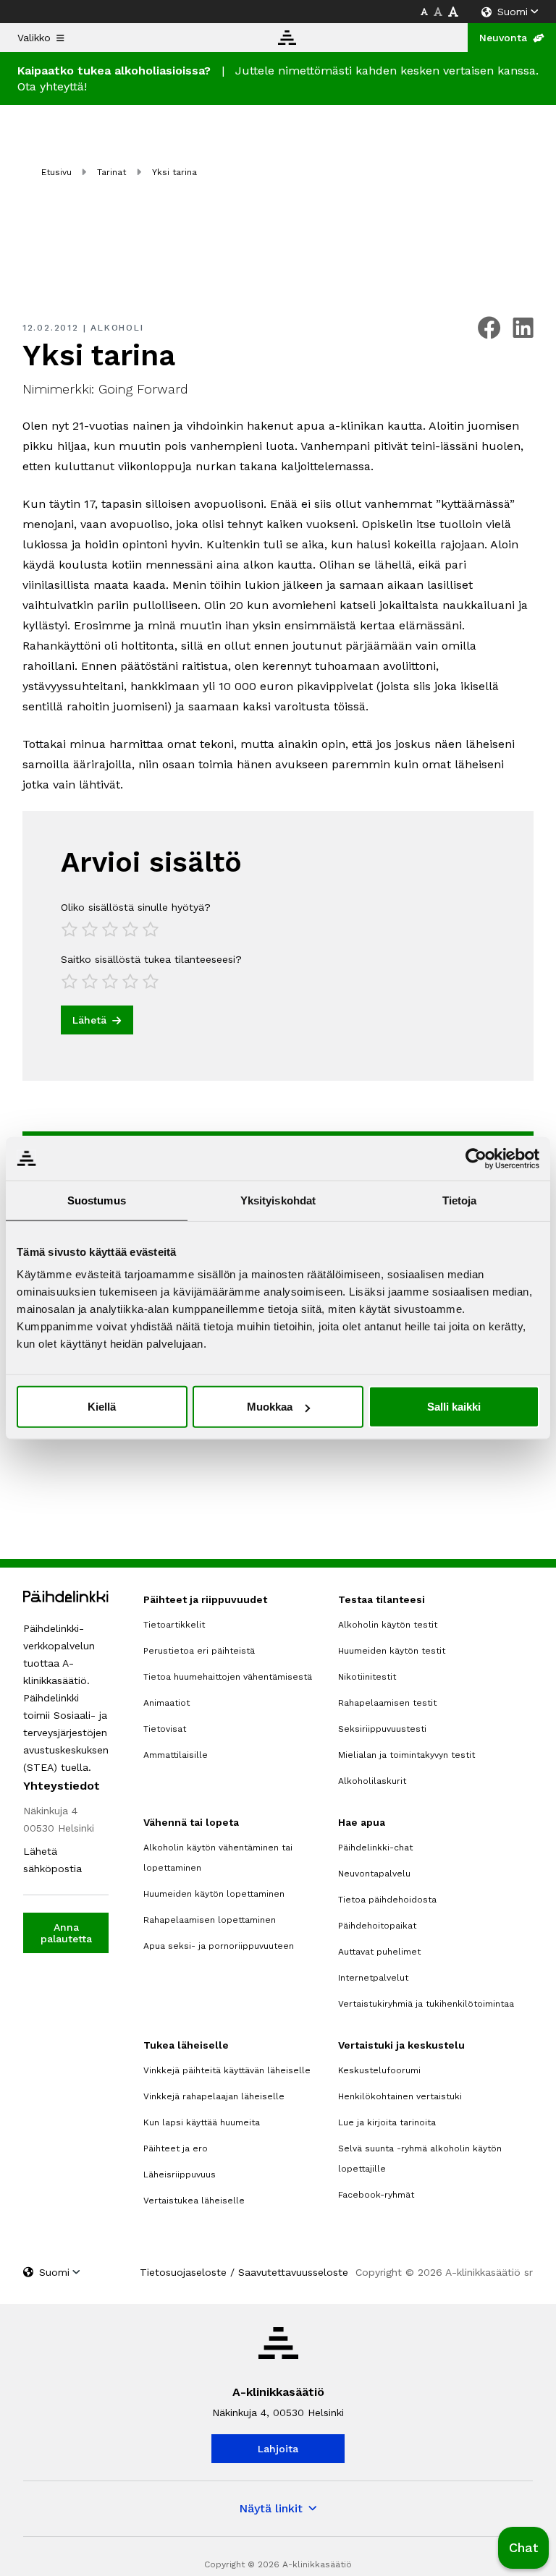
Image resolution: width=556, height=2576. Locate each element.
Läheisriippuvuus (180, 2175)
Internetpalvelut (373, 1978)
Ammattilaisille (176, 1755)
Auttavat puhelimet (379, 1952)
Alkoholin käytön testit (388, 1625)
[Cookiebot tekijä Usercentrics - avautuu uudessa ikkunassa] (476, 1158)
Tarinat (111, 172)
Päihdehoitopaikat (377, 1926)
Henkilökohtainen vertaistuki (400, 2096)
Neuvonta (503, 38)
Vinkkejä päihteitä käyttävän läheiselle (227, 2070)
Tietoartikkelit (174, 1625)
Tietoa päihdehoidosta (387, 1900)
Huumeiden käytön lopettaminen (214, 1894)
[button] (523, 2548)
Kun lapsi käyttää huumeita (202, 2122)
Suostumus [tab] (97, 1200)
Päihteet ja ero (176, 2148)
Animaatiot (167, 1703)
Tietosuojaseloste (183, 2272)
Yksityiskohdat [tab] (278, 1200)
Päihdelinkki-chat (375, 1848)
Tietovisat (165, 1729)
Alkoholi (117, 328)
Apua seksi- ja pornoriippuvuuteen (219, 1946)
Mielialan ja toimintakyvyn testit (407, 1755)
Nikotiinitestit (367, 1677)
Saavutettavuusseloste (293, 2272)
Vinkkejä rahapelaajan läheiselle (214, 2096)
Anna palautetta (66, 1933)
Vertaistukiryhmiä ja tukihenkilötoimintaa (426, 2004)
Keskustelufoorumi (379, 2070)
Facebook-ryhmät (376, 2195)
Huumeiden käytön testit (392, 1651)
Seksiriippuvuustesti (382, 1729)
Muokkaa (270, 1407)
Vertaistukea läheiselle (194, 2201)
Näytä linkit (271, 2508)
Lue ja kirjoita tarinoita (387, 2122)
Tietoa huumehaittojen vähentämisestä (228, 1677)
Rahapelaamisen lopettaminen (210, 1920)
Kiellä (102, 1407)
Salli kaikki (454, 1407)
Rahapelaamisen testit (387, 1703)
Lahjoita (278, 2449)
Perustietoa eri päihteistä (199, 1651)
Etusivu (56, 172)
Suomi (513, 12)
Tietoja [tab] (460, 1200)
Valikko (34, 38)
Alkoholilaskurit (372, 1781)
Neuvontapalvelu (374, 1874)
